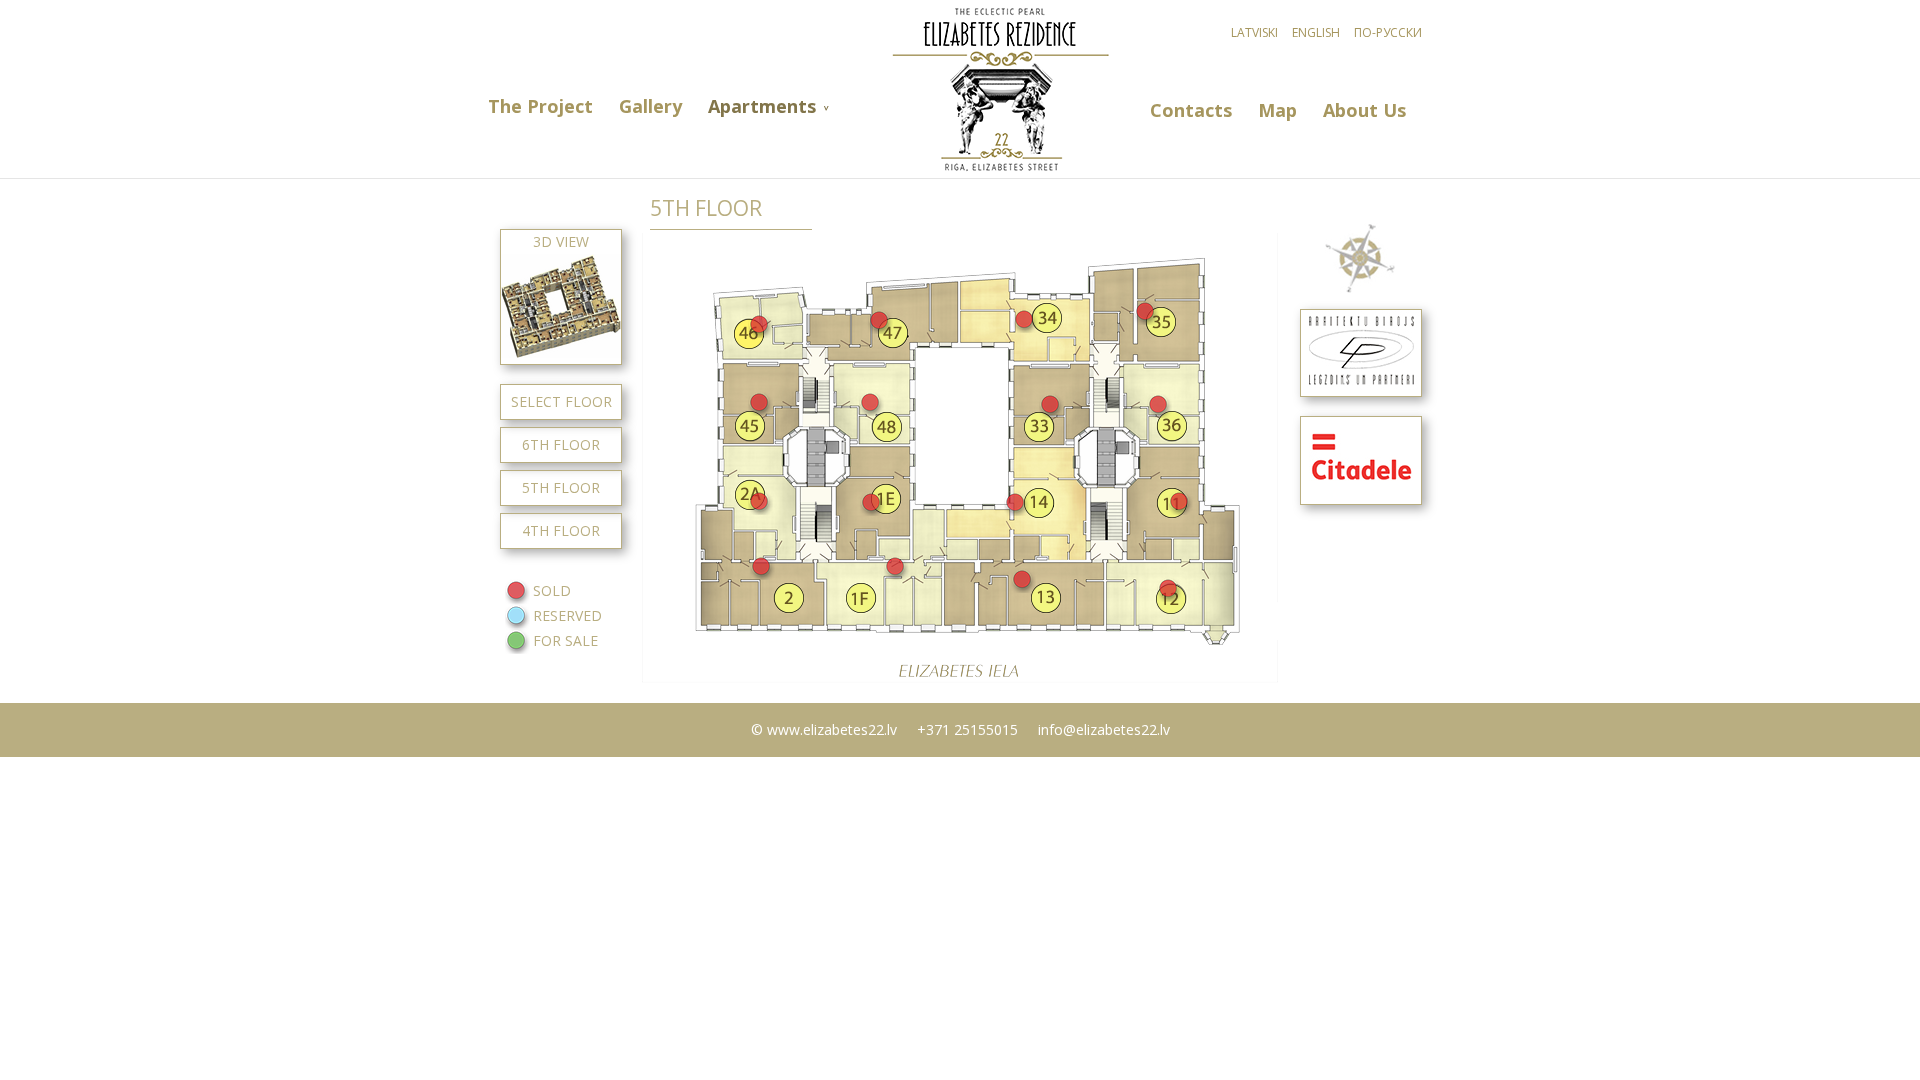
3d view (561, 241)
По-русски (1388, 32)
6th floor (561, 444)
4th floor (561, 530)
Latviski (1254, 32)
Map (1277, 110)
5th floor (561, 487)
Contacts (1191, 110)
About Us (1364, 110)
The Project (540, 106)
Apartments (762, 106)
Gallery (650, 106)
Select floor (561, 401)
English (1316, 32)
